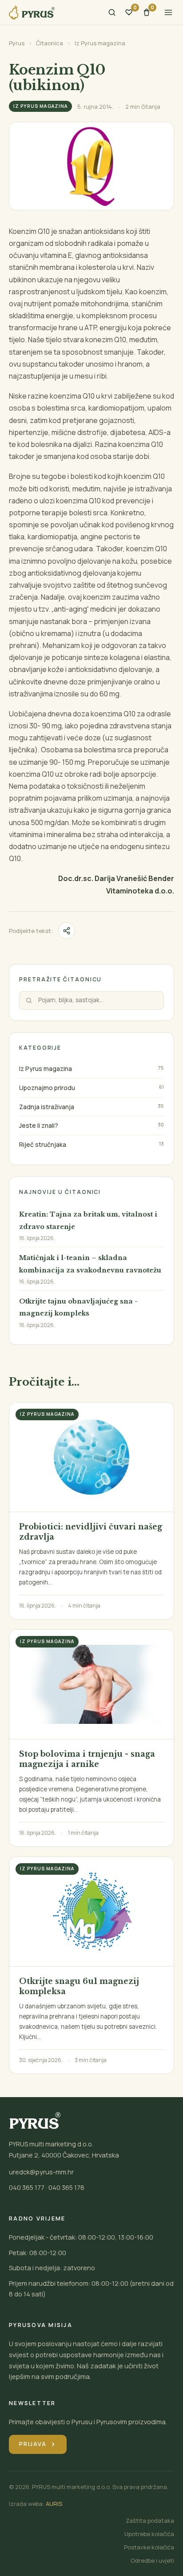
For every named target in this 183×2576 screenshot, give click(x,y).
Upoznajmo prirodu (47, 1088)
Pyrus (17, 43)
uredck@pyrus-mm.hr (41, 2172)
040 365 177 (27, 2187)
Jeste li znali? (39, 1125)
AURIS (54, 2504)
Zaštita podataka (150, 2521)
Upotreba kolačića (149, 2534)
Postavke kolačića (149, 2547)
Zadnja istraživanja (47, 1107)
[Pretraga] (112, 12)
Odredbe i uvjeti (152, 2560)
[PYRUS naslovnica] (32, 13)
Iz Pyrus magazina (100, 43)
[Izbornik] (168, 12)
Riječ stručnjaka (43, 1144)
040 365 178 (66, 2187)
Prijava (38, 2444)
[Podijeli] (67, 931)
